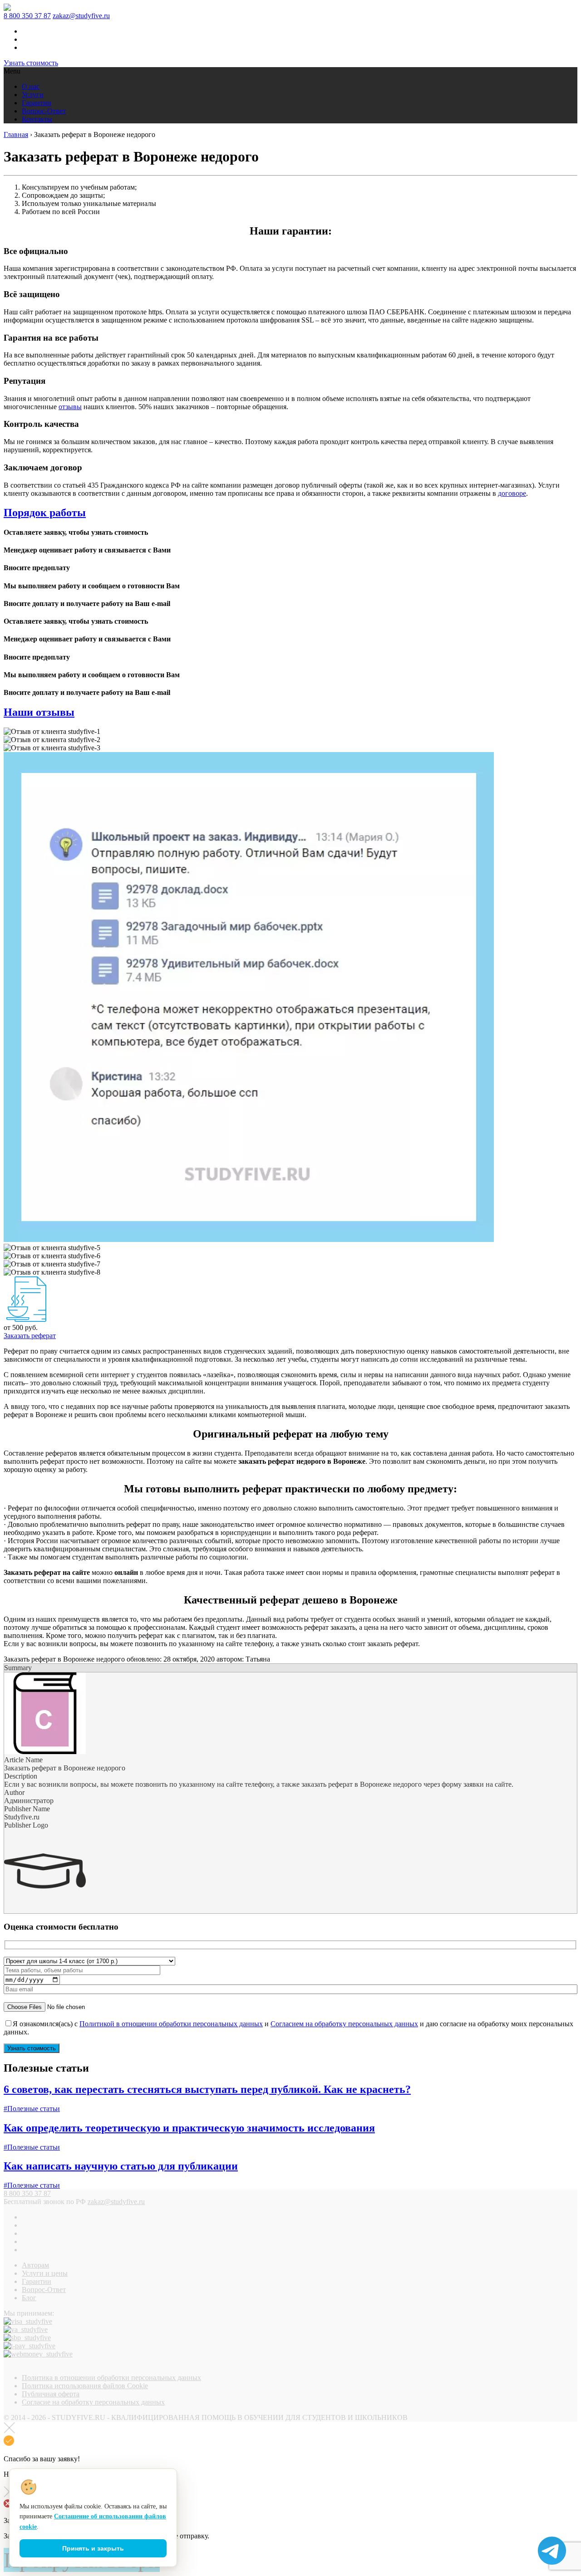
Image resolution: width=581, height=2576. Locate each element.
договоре (512, 493)
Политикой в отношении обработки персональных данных (171, 2024)
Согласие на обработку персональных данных (93, 2402)
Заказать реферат (30, 1336)
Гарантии (37, 103)
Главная (16, 134)
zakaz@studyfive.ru (81, 16)
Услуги (33, 95)
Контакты (37, 119)
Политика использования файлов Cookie (85, 2386)
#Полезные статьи (32, 2109)
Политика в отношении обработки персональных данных (111, 2378)
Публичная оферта (51, 2394)
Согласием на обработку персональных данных (344, 2024)
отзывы (70, 407)
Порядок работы (45, 513)
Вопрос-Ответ (44, 111)
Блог (29, 2298)
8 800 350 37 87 (27, 16)
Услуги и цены (45, 2273)
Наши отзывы (39, 712)
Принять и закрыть (93, 2548)
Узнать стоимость (31, 63)
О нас (31, 86)
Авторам (35, 2265)
